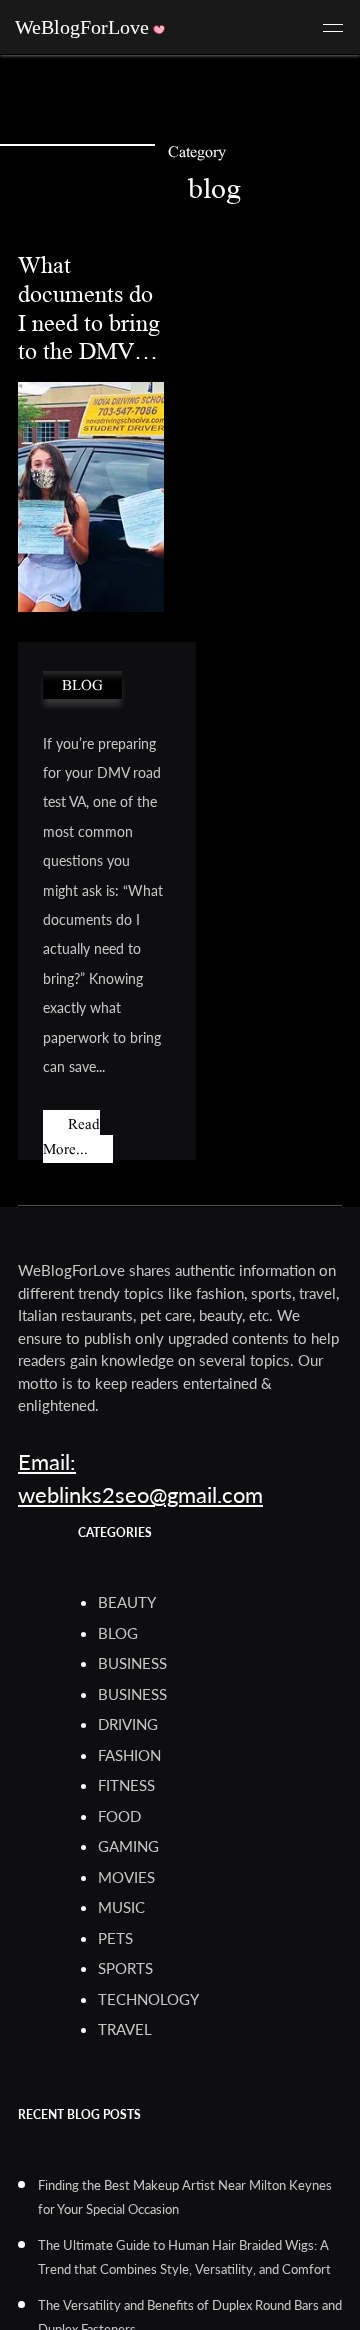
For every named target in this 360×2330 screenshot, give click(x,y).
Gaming (128, 1846)
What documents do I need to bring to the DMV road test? (89, 323)
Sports (125, 1968)
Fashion (129, 1755)
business (132, 1663)
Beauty (127, 1602)
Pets (115, 1938)
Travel (125, 2029)
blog (82, 685)
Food (119, 1816)
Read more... (71, 1136)
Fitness (126, 1785)
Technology (148, 1999)
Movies (126, 1877)
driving (128, 1724)
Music (121, 1907)
